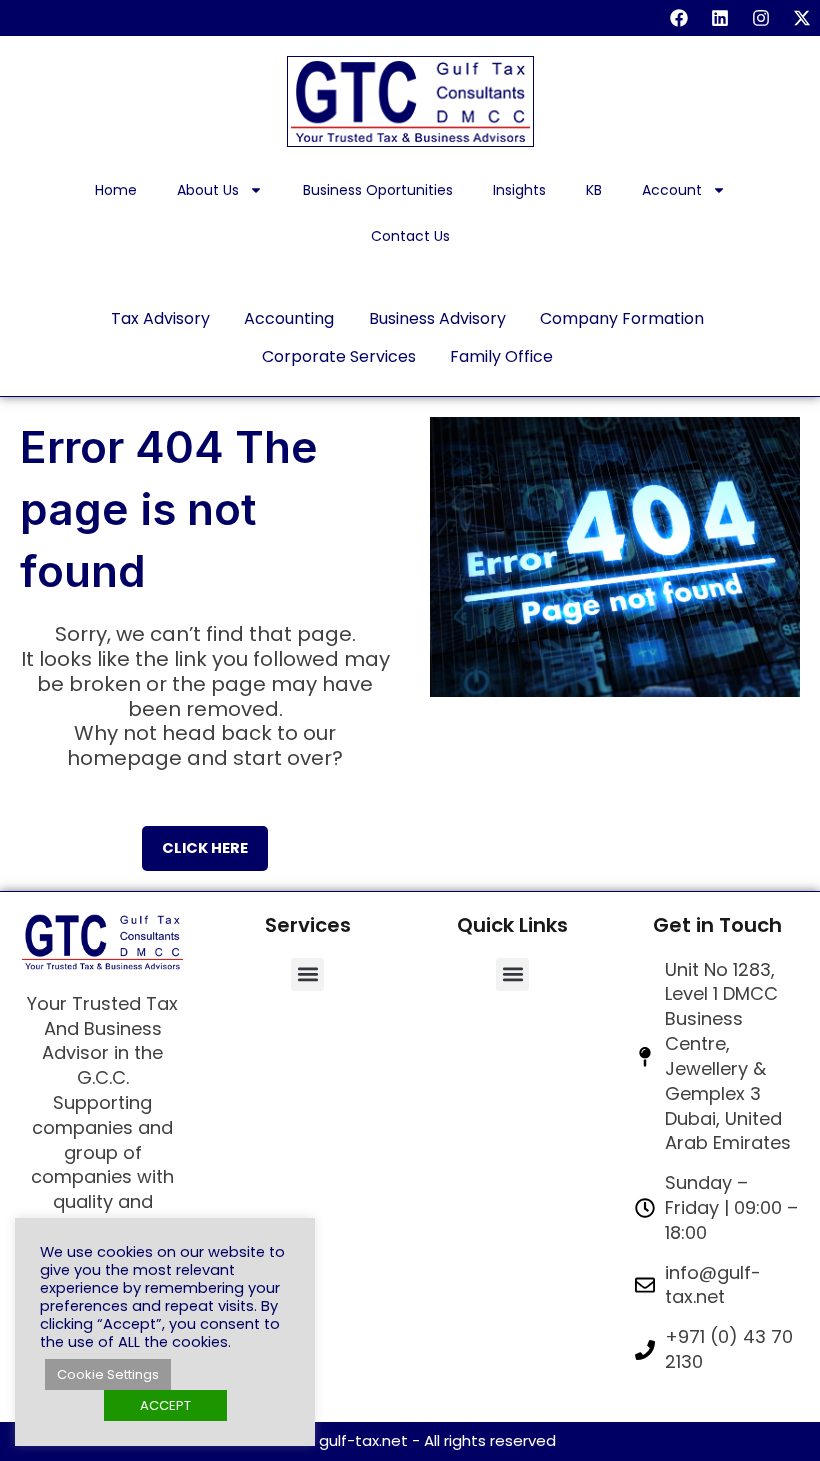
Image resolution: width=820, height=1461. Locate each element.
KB (594, 190)
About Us (208, 190)
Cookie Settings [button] (108, 1374)
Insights (519, 190)
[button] (307, 974)
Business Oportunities (378, 190)
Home (116, 190)
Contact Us (410, 236)
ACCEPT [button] (165, 1405)
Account (672, 190)
